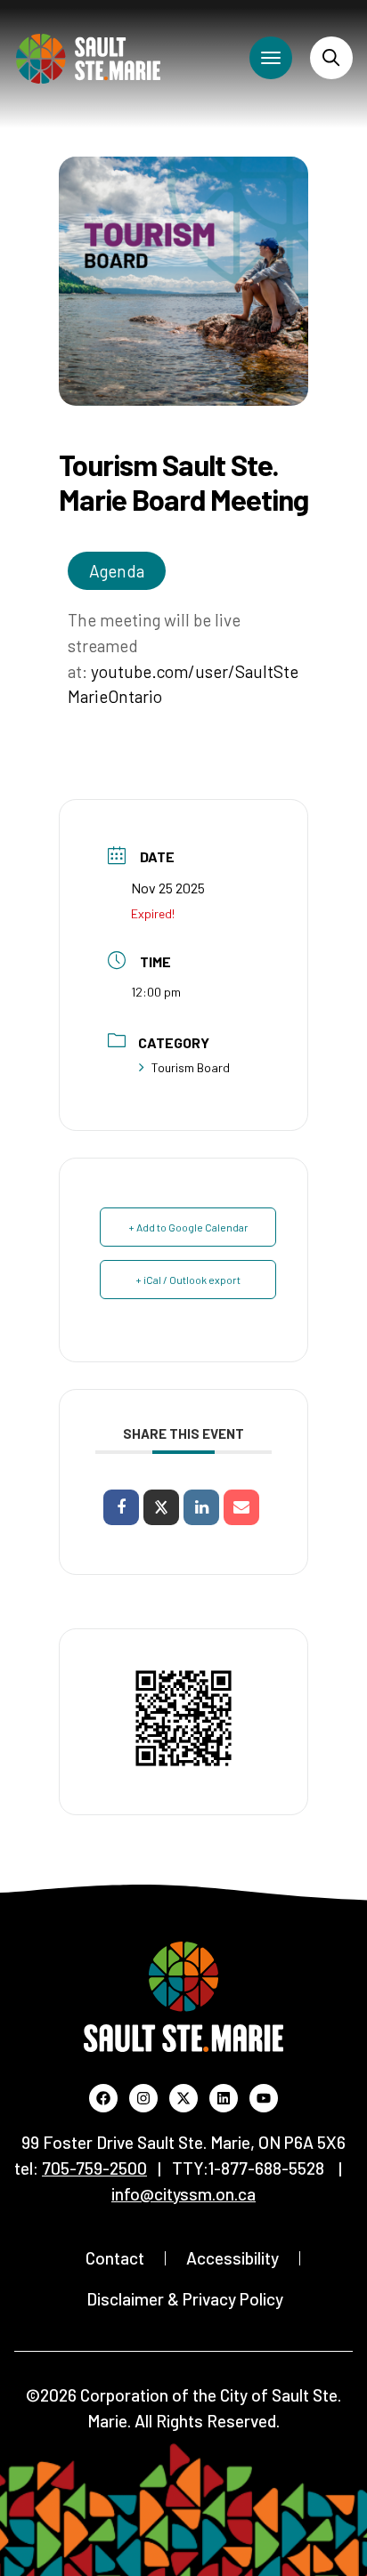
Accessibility (232, 2258)
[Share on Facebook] (121, 1507)
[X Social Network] (161, 1507)
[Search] (331, 58)
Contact (115, 2258)
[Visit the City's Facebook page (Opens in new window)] (103, 2098)
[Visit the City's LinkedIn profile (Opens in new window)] (224, 2098)
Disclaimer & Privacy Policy (185, 2299)
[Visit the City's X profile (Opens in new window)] (183, 2098)
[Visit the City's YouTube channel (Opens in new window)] (264, 2098)
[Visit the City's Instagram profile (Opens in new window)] (143, 2098)
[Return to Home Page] (88, 59)
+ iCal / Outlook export (188, 1280)
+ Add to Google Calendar (188, 1227)
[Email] (241, 1507)
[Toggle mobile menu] (271, 58)
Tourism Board (191, 1067)
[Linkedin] (201, 1507)
